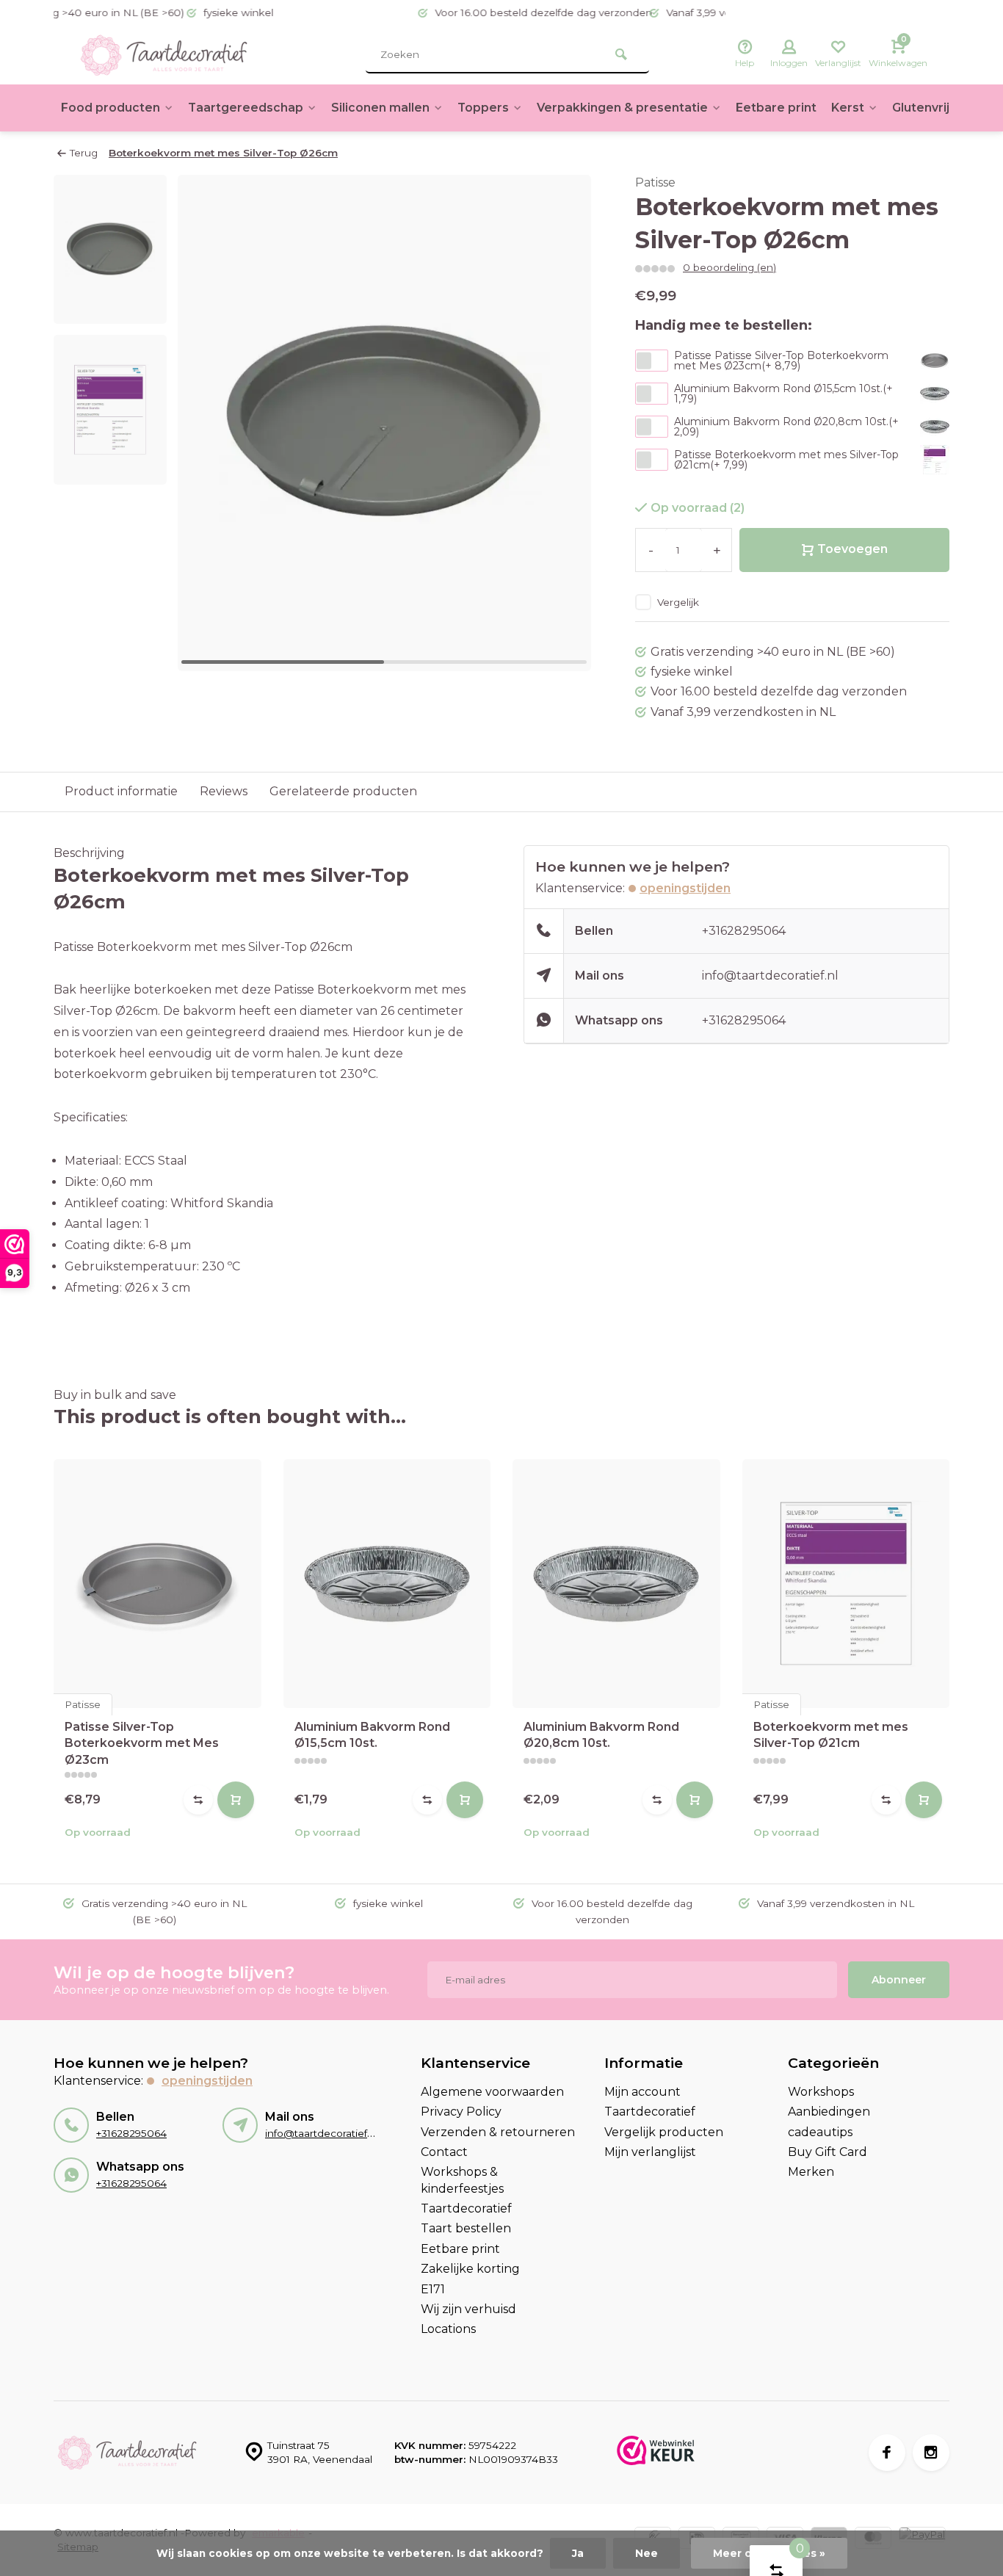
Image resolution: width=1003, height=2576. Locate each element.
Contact (444, 2152)
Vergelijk (678, 602)
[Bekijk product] (236, 1800)
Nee (647, 2553)
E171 (433, 2289)
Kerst (848, 108)
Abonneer (899, 1980)
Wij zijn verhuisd (468, 2309)
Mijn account (642, 2092)
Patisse (655, 182)
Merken (811, 2172)
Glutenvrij (921, 108)
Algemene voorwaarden (492, 2092)
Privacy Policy (461, 2112)
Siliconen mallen (380, 108)
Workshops (821, 2092)
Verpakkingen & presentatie (622, 108)
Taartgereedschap (246, 108)
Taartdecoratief (466, 2208)
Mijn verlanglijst (650, 2152)
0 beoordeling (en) (729, 267)
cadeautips (820, 2132)
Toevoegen (852, 549)
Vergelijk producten (664, 2132)
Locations (448, 2329)
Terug (84, 153)
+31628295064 (744, 931)
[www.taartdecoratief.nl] (164, 55)
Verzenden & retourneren (498, 2132)
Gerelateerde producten (343, 791)
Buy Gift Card (828, 2152)
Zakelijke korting (470, 2269)
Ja (578, 2553)
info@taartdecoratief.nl (770, 976)
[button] (562, 423)
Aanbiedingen (829, 2112)
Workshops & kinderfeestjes (462, 2180)
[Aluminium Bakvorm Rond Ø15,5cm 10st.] (387, 1584)
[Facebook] (887, 2453)
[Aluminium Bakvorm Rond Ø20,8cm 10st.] (616, 1584)
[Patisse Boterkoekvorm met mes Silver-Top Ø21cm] (846, 1584)
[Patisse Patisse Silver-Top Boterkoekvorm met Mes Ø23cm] (157, 1584)
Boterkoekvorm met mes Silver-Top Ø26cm (223, 153)
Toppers (483, 108)
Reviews (224, 791)
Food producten (111, 108)
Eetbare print (776, 108)
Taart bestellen (466, 2228)
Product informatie (121, 791)
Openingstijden (685, 888)
